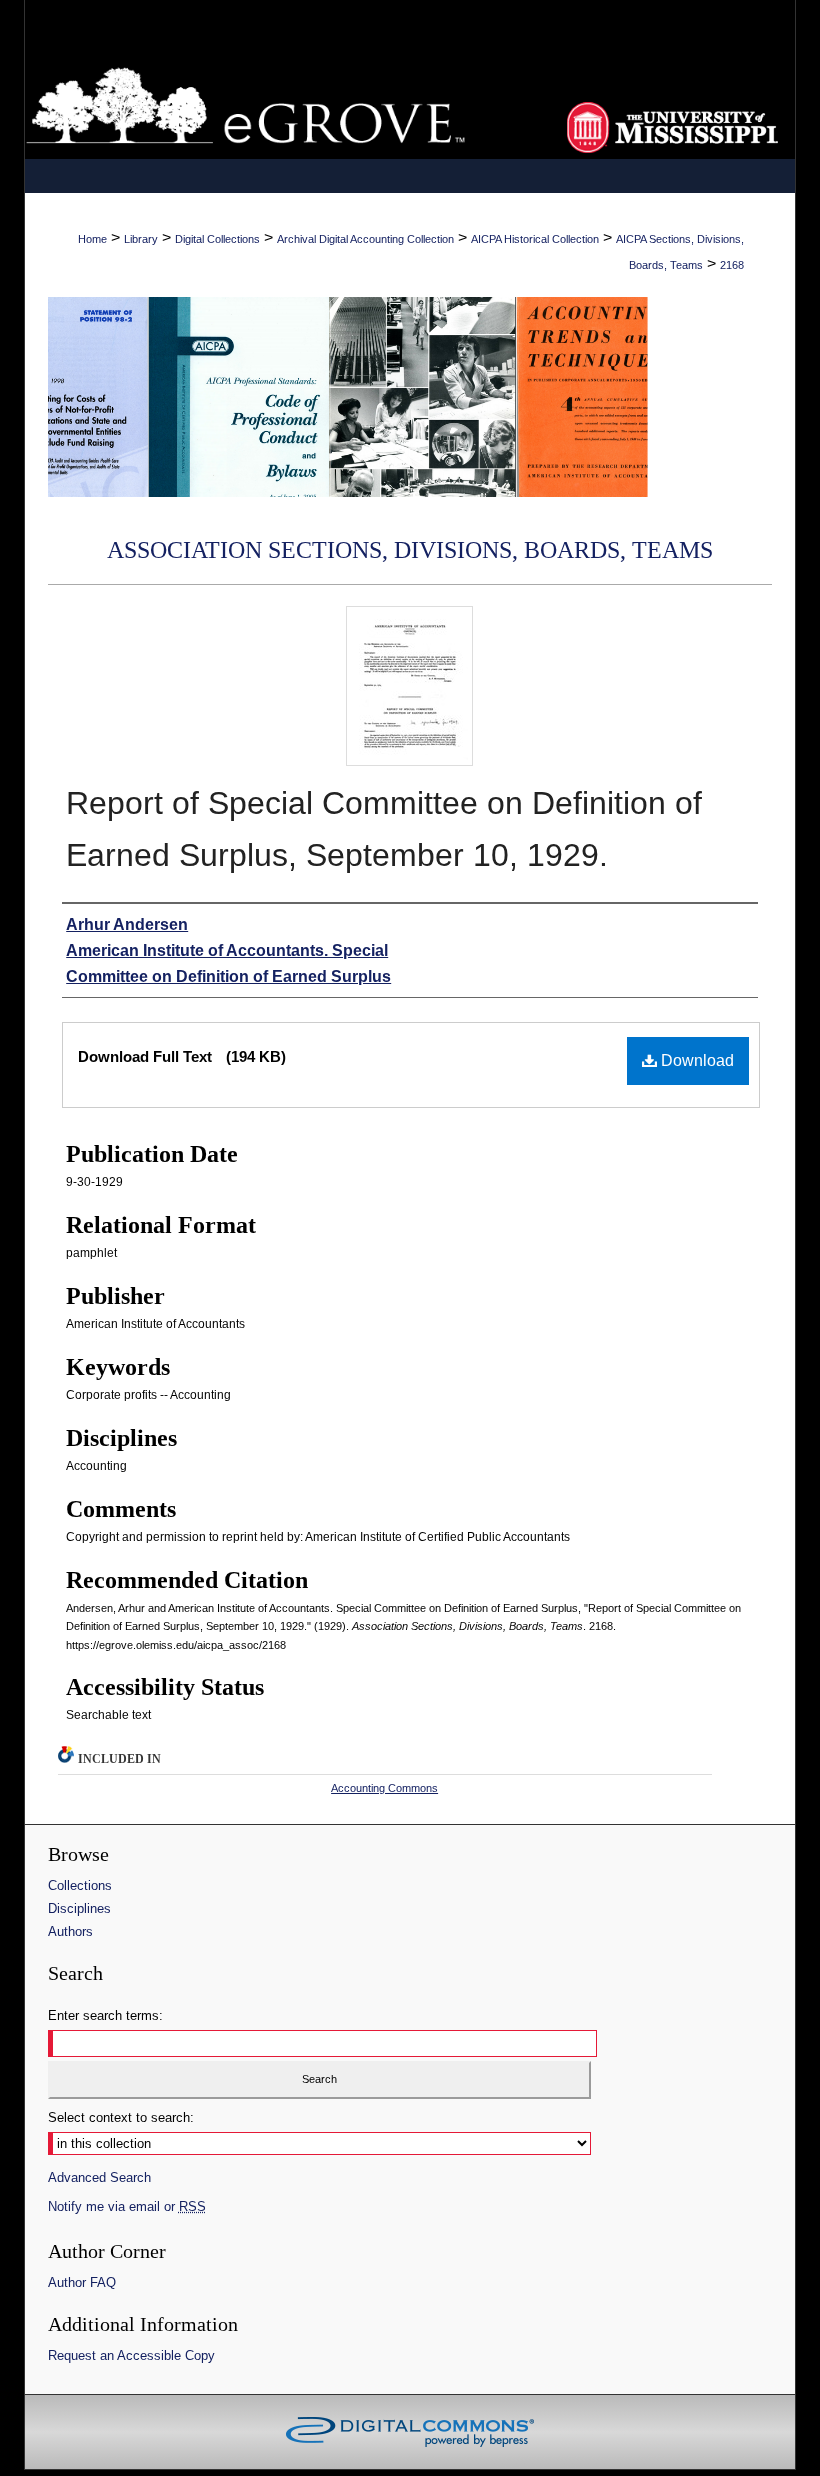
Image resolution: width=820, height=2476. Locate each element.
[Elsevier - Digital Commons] (410, 2432)
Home (92, 239)
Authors (70, 1931)
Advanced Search (99, 2177)
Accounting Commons (384, 1788)
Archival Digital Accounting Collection (365, 239)
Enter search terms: (105, 2015)
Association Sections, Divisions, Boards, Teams (410, 550)
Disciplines (79, 1908)
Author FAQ (82, 2282)
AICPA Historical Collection (535, 239)
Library (141, 239)
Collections (80, 1885)
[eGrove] (410, 104)
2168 (732, 265)
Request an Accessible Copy (131, 2355)
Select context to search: (121, 2117)
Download (695, 1060)
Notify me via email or (127, 2206)
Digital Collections (217, 239)
